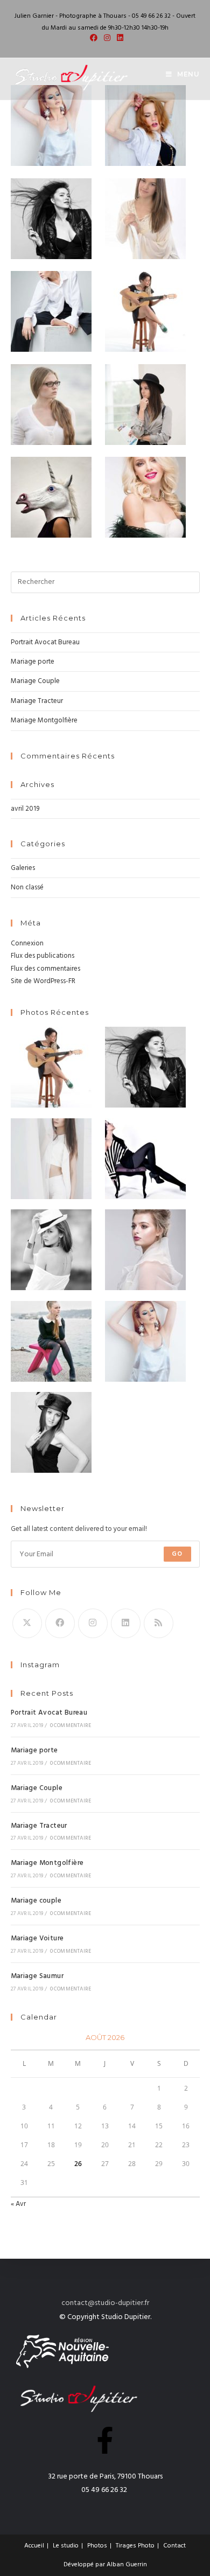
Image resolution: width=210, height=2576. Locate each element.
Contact (174, 2546)
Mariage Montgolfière (44, 720)
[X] (27, 1623)
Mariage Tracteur (37, 701)
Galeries (23, 868)
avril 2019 (25, 809)
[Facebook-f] (105, 2440)
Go (177, 1554)
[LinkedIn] (126, 1623)
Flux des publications (43, 956)
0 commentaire (71, 1725)
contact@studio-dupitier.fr (105, 2303)
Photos (97, 2546)
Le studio (66, 2546)
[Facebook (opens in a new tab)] (94, 39)
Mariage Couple (35, 681)
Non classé (27, 887)
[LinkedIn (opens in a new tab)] (118, 39)
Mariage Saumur (37, 1976)
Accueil (34, 2546)
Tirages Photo (135, 2546)
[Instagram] (93, 1623)
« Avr (18, 2204)
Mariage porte (33, 662)
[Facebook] (60, 1623)
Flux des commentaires (45, 969)
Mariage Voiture (37, 1938)
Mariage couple (36, 1901)
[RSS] (159, 1623)
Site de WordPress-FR (43, 981)
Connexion (27, 944)
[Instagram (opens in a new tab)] (107, 39)
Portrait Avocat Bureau (45, 642)
